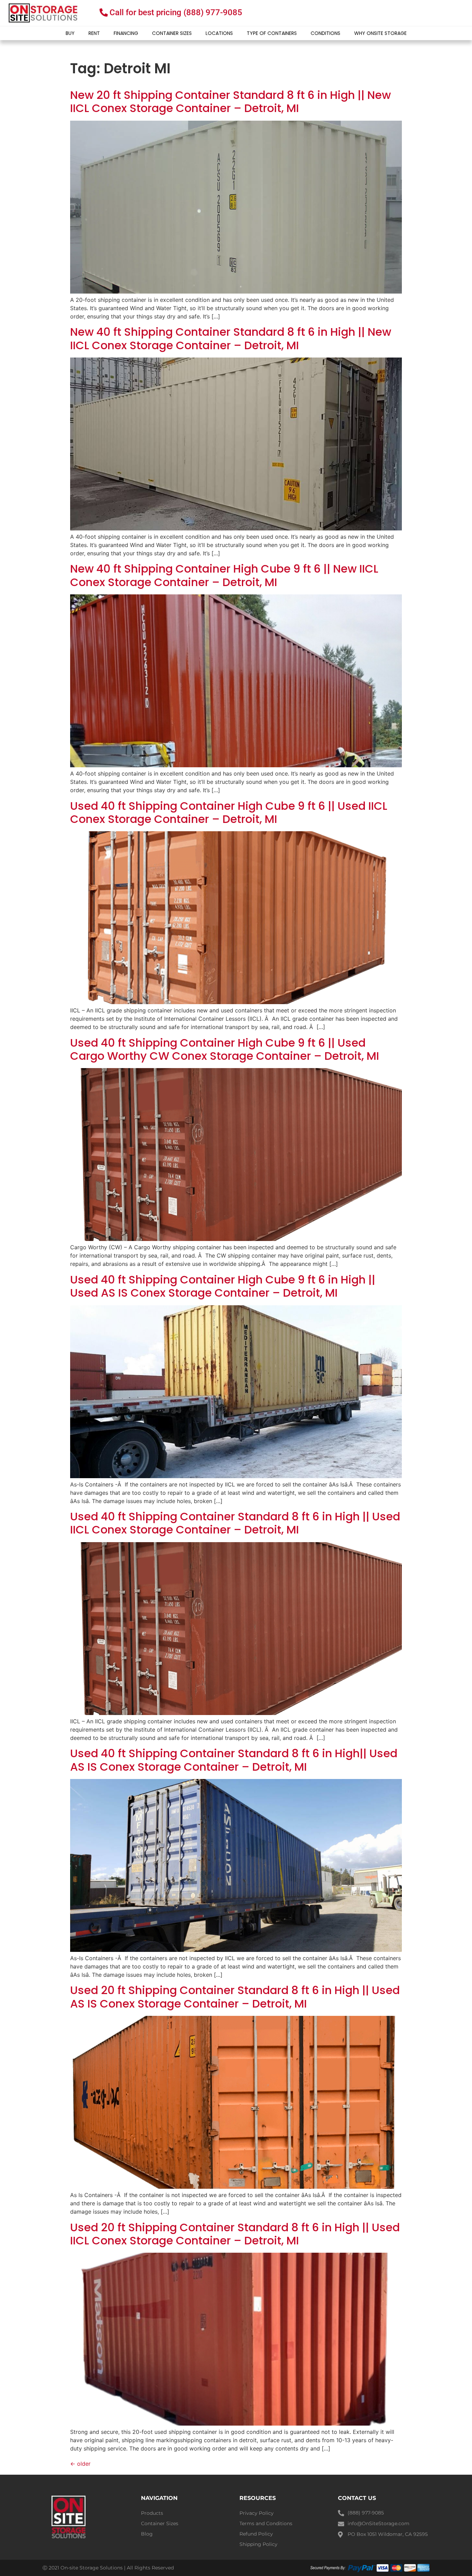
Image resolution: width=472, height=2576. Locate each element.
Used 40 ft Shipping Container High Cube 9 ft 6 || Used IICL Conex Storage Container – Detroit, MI (229, 812)
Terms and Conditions (266, 2523)
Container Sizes (172, 33)
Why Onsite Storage (380, 33)
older (80, 2464)
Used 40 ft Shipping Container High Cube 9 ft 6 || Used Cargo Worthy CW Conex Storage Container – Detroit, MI (225, 1049)
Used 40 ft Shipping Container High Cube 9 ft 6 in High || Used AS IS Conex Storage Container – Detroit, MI (223, 1286)
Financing (126, 33)
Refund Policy (256, 2534)
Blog (147, 2534)
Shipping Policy (258, 2544)
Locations (219, 33)
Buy (70, 33)
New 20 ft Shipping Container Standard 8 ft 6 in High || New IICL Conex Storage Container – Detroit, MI (230, 101)
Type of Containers (272, 33)
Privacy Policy (257, 2513)
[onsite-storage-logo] (43, 13)
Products (152, 2513)
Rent (94, 33)
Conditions (325, 33)
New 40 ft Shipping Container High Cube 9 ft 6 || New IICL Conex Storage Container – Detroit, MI (224, 575)
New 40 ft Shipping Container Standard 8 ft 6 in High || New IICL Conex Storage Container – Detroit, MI (231, 338)
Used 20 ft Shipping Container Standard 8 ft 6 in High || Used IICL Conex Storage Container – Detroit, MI (235, 2234)
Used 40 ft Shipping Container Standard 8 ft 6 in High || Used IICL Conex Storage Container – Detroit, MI (235, 1523)
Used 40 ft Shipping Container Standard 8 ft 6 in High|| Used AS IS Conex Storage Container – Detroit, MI (234, 1760)
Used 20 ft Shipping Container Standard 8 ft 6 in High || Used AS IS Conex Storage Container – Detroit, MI (235, 1997)
